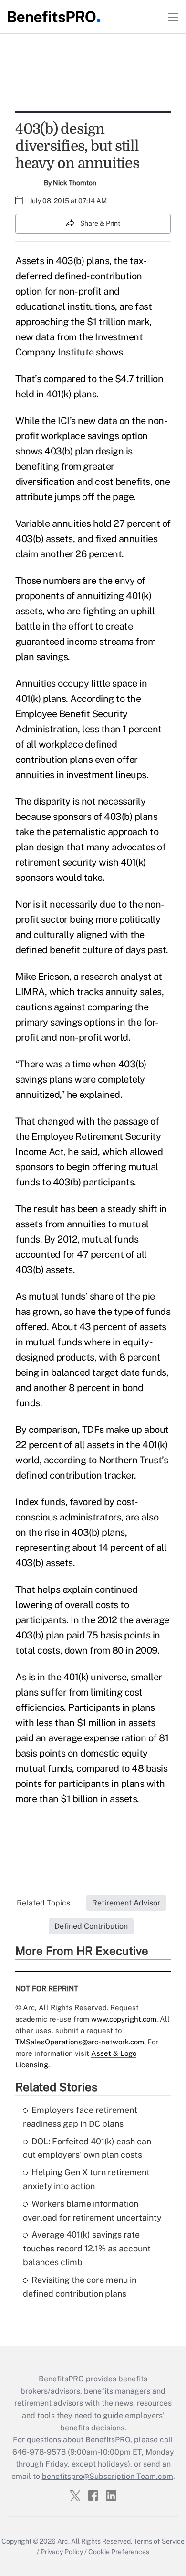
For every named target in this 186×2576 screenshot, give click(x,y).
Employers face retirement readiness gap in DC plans (80, 2117)
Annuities (36, 683)
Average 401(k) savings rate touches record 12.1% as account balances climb (87, 2248)
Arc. (63, 2541)
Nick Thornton (75, 183)
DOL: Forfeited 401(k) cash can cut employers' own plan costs (87, 2148)
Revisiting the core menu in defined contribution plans (80, 2287)
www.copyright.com (124, 2019)
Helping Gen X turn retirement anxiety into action (86, 2179)
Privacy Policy (62, 2552)
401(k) (133, 862)
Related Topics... (47, 1903)
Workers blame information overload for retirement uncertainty (92, 2211)
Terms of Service (159, 2541)
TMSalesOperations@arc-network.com (80, 2042)
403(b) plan (69, 451)
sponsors (72, 817)
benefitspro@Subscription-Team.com (108, 2476)
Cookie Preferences (119, 2552)
